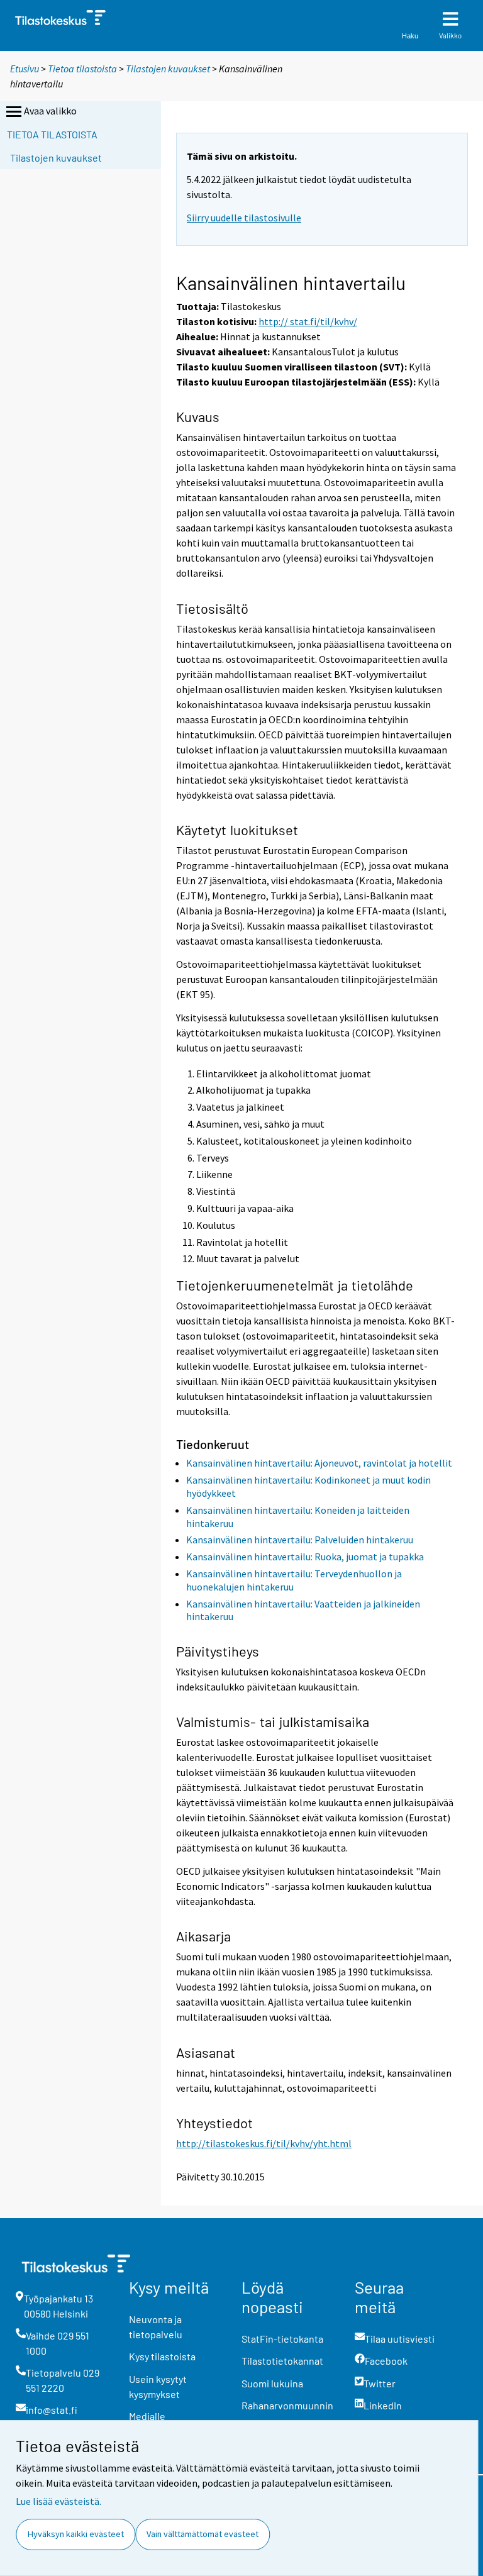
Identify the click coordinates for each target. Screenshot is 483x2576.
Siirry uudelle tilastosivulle (244, 218)
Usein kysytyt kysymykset (158, 2386)
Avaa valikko (50, 111)
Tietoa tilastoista (82, 69)
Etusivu (25, 69)
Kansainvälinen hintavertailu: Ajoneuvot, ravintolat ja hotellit (319, 1463)
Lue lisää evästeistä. (58, 2501)
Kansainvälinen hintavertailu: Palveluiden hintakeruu (300, 1540)
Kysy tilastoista (162, 2356)
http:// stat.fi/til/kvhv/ (308, 321)
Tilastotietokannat (282, 2361)
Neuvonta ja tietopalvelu (156, 2327)
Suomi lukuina (272, 2383)
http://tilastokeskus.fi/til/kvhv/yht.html (264, 2143)
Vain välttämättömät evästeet (203, 2534)
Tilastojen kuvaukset (168, 69)
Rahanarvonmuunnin (287, 2405)
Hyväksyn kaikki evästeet (76, 2534)
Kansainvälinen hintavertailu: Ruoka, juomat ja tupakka (305, 1557)
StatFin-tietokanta (282, 2339)
